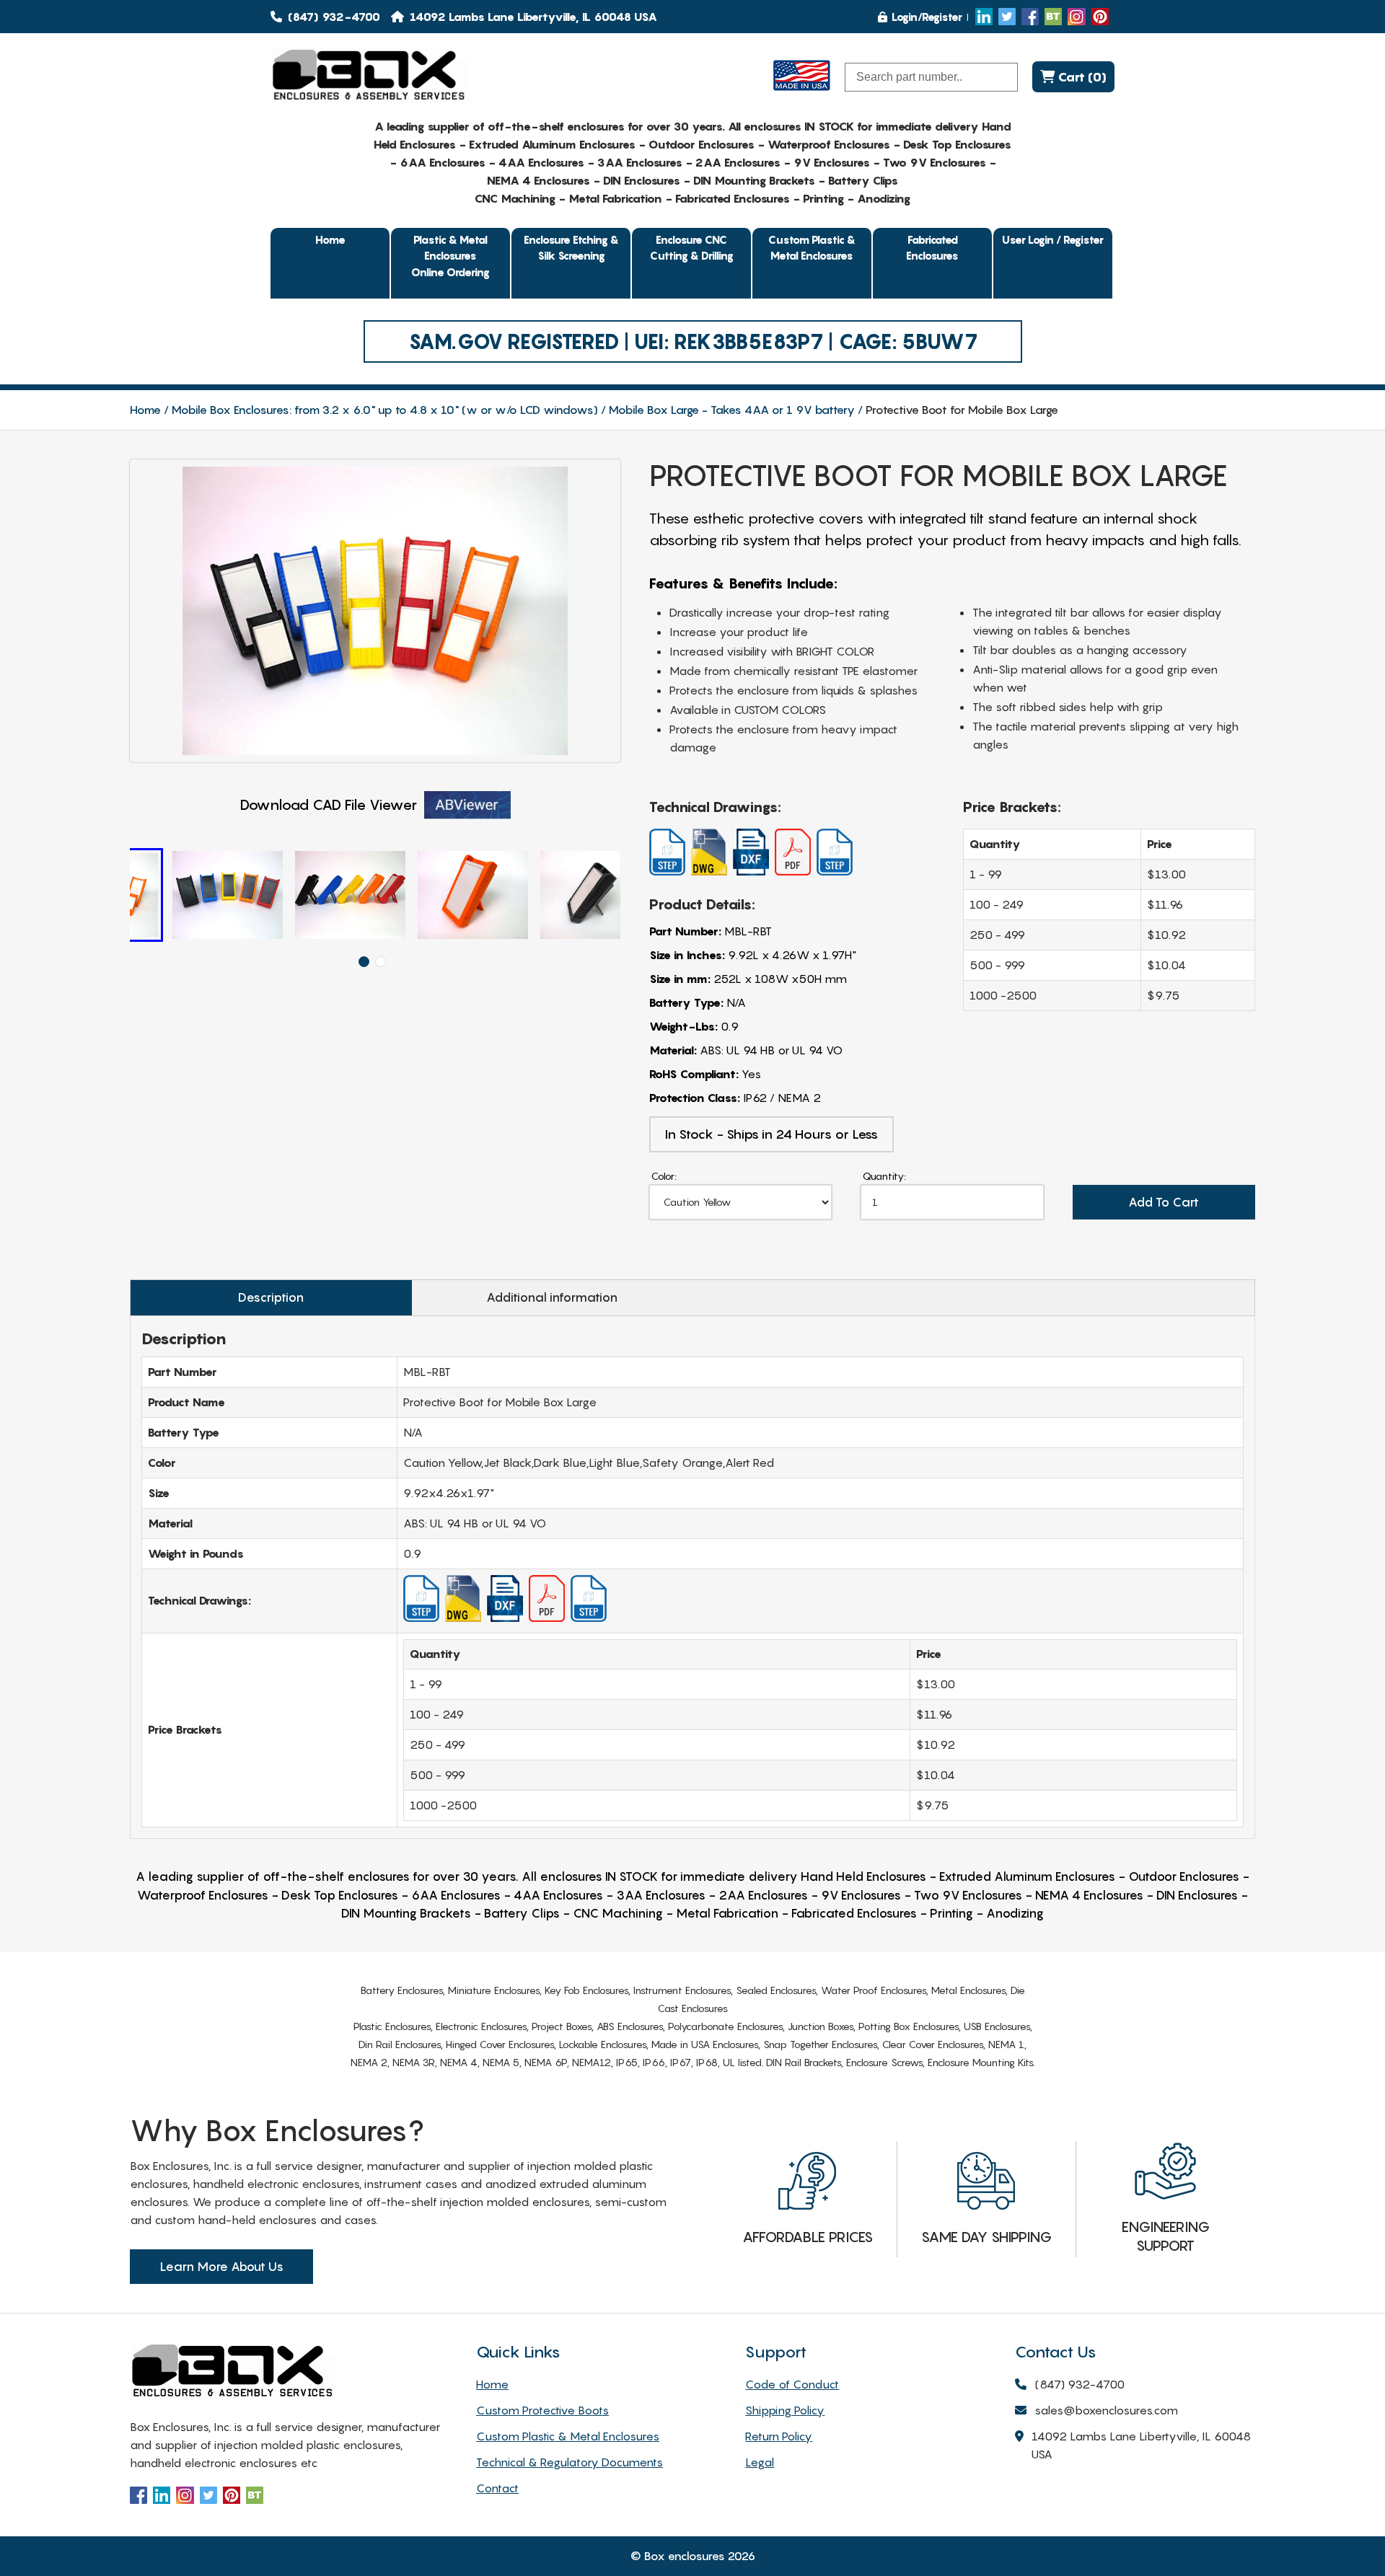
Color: (664, 1176)
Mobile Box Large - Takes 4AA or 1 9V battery (732, 410)
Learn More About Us (221, 2267)
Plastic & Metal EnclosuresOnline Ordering (450, 256)
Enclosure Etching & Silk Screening (571, 248)
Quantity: (884, 1176)
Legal (760, 2462)
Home (330, 239)
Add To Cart (1164, 1202)
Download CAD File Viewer (329, 805)
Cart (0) (1081, 77)
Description (271, 1297)
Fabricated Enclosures (932, 248)
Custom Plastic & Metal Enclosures (812, 248)
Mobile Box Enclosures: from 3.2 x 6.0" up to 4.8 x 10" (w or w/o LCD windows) (385, 410)
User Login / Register (1053, 239)
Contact (497, 2488)
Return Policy (779, 2436)
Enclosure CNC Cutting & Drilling (692, 248)
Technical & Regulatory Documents (570, 2462)
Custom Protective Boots (542, 2410)
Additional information (552, 1297)
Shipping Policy (785, 2410)
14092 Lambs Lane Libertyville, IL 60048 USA (1141, 2445)
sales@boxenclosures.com (1106, 2410)
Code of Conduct (792, 2384)
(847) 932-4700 (333, 17)
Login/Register (927, 17)
